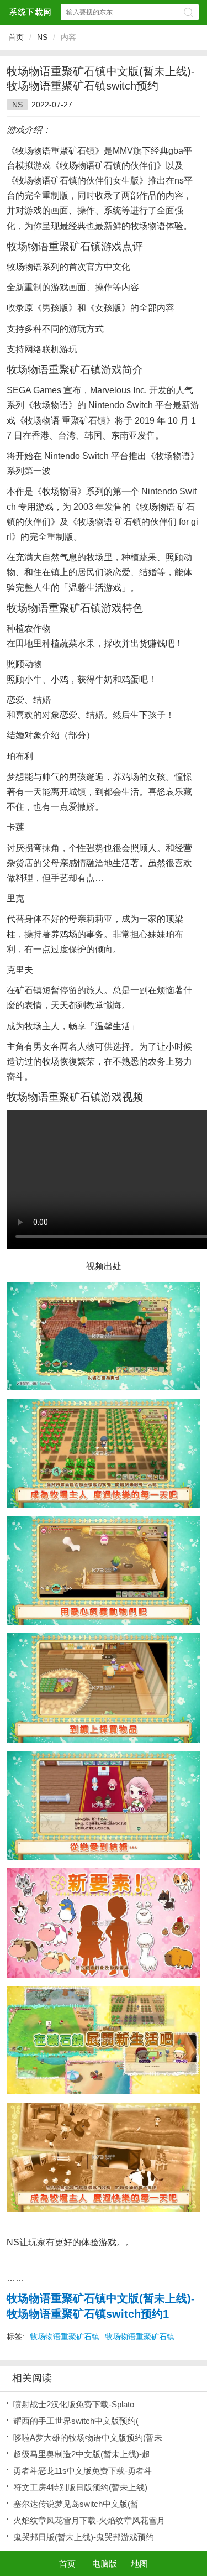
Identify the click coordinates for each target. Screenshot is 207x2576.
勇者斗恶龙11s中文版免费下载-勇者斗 (83, 2471)
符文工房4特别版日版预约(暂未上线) (80, 2487)
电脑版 (105, 2564)
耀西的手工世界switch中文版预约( (76, 2421)
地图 (140, 2564)
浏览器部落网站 (30, 12)
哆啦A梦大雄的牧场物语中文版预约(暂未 (88, 2437)
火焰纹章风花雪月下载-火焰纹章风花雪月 (89, 2520)
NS (42, 37)
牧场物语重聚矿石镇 (65, 2337)
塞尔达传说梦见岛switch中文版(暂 (76, 2504)
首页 (16, 37)
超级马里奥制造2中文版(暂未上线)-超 (82, 2454)
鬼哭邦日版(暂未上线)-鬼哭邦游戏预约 (84, 2537)
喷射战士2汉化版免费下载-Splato (74, 2404)
